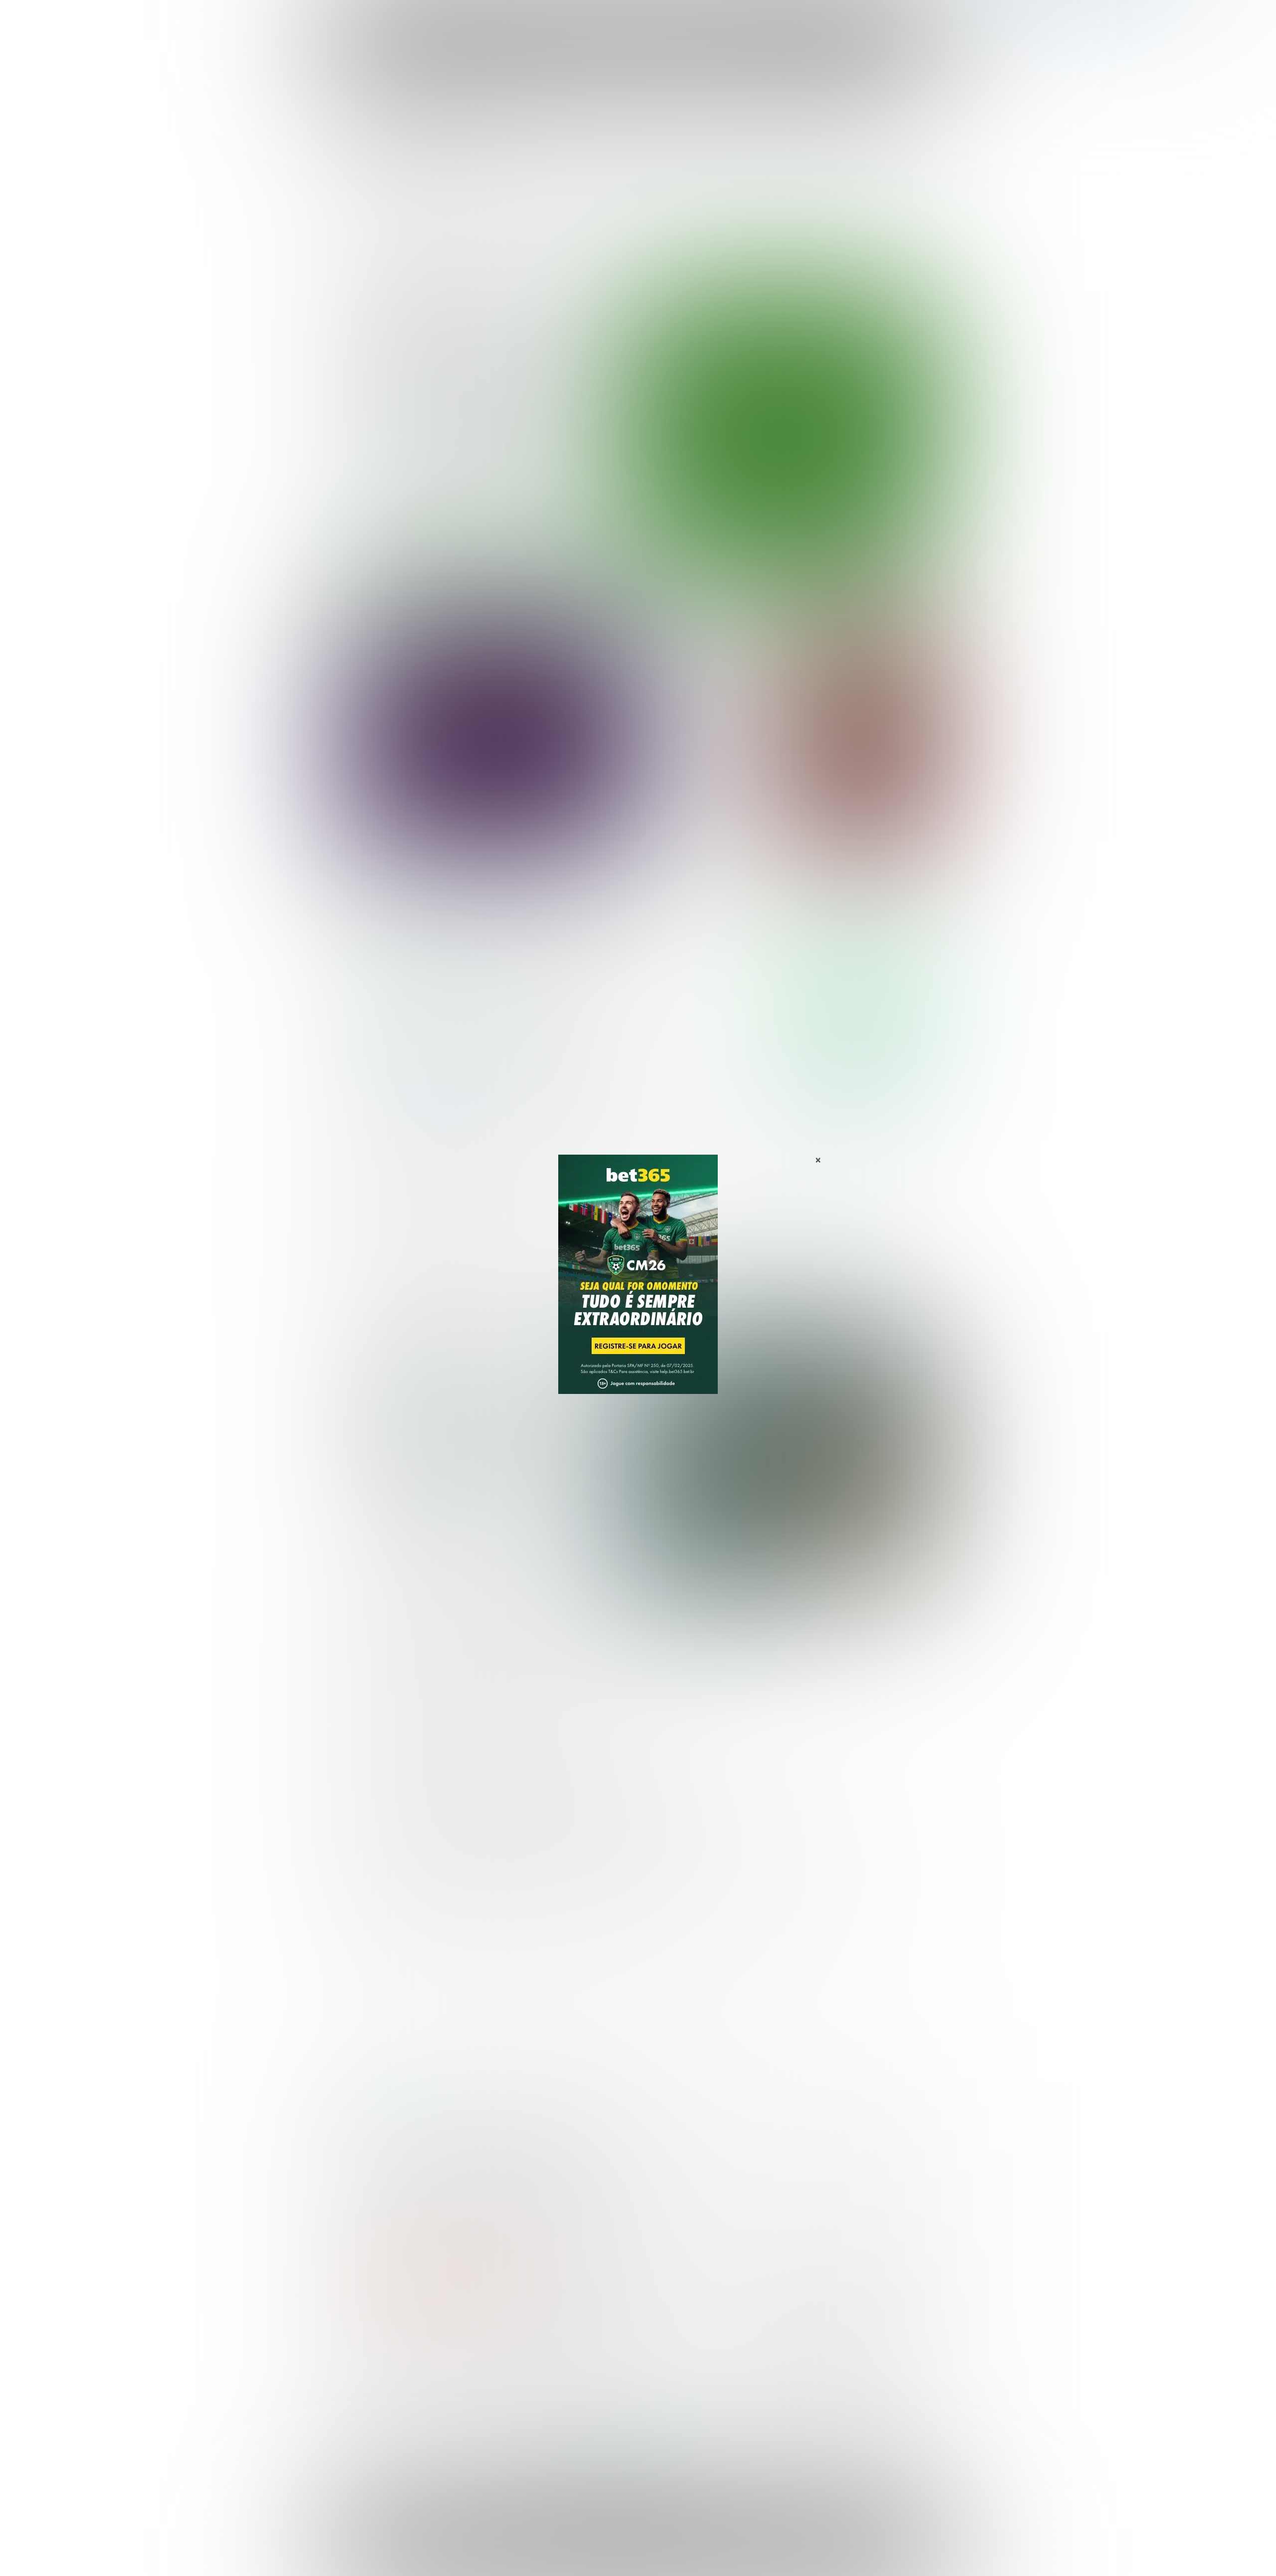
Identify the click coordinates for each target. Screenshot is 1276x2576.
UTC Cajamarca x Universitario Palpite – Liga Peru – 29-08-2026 (708, 726)
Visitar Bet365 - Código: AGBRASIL (862, 976)
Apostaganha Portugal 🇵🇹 (810, 2369)
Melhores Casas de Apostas (753, 907)
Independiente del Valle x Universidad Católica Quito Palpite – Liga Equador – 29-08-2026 (712, 819)
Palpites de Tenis (377, 2418)
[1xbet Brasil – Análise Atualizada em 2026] (419, 1101)
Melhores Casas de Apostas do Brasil (560, 2369)
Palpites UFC (369, 2386)
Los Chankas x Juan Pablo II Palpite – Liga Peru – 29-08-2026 (713, 681)
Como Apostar (730, 19)
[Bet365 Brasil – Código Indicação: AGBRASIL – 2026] (419, 1006)
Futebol (590, 19)
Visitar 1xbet (862, 1072)
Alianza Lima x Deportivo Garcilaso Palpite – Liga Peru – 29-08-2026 (712, 770)
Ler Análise (862, 1005)
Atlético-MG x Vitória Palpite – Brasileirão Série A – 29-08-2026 (489, 396)
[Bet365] (638, 1288)
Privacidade (712, 2549)
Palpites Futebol (375, 2369)
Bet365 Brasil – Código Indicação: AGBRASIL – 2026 (422, 2136)
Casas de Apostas (529, 19)
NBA (681, 19)
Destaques (638, 19)
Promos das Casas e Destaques (551, 2386)
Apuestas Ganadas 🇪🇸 (804, 2386)
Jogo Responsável (872, 2549)
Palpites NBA (370, 2402)
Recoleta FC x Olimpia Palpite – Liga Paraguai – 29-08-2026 (706, 636)
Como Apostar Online (531, 2402)
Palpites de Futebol (638, 572)
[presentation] (877, 520)
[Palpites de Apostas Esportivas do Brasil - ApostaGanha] (390, 16)
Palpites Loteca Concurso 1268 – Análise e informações (487, 1438)
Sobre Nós (667, 2549)
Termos (754, 2549)
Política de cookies (805, 2549)
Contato (664, 2557)
